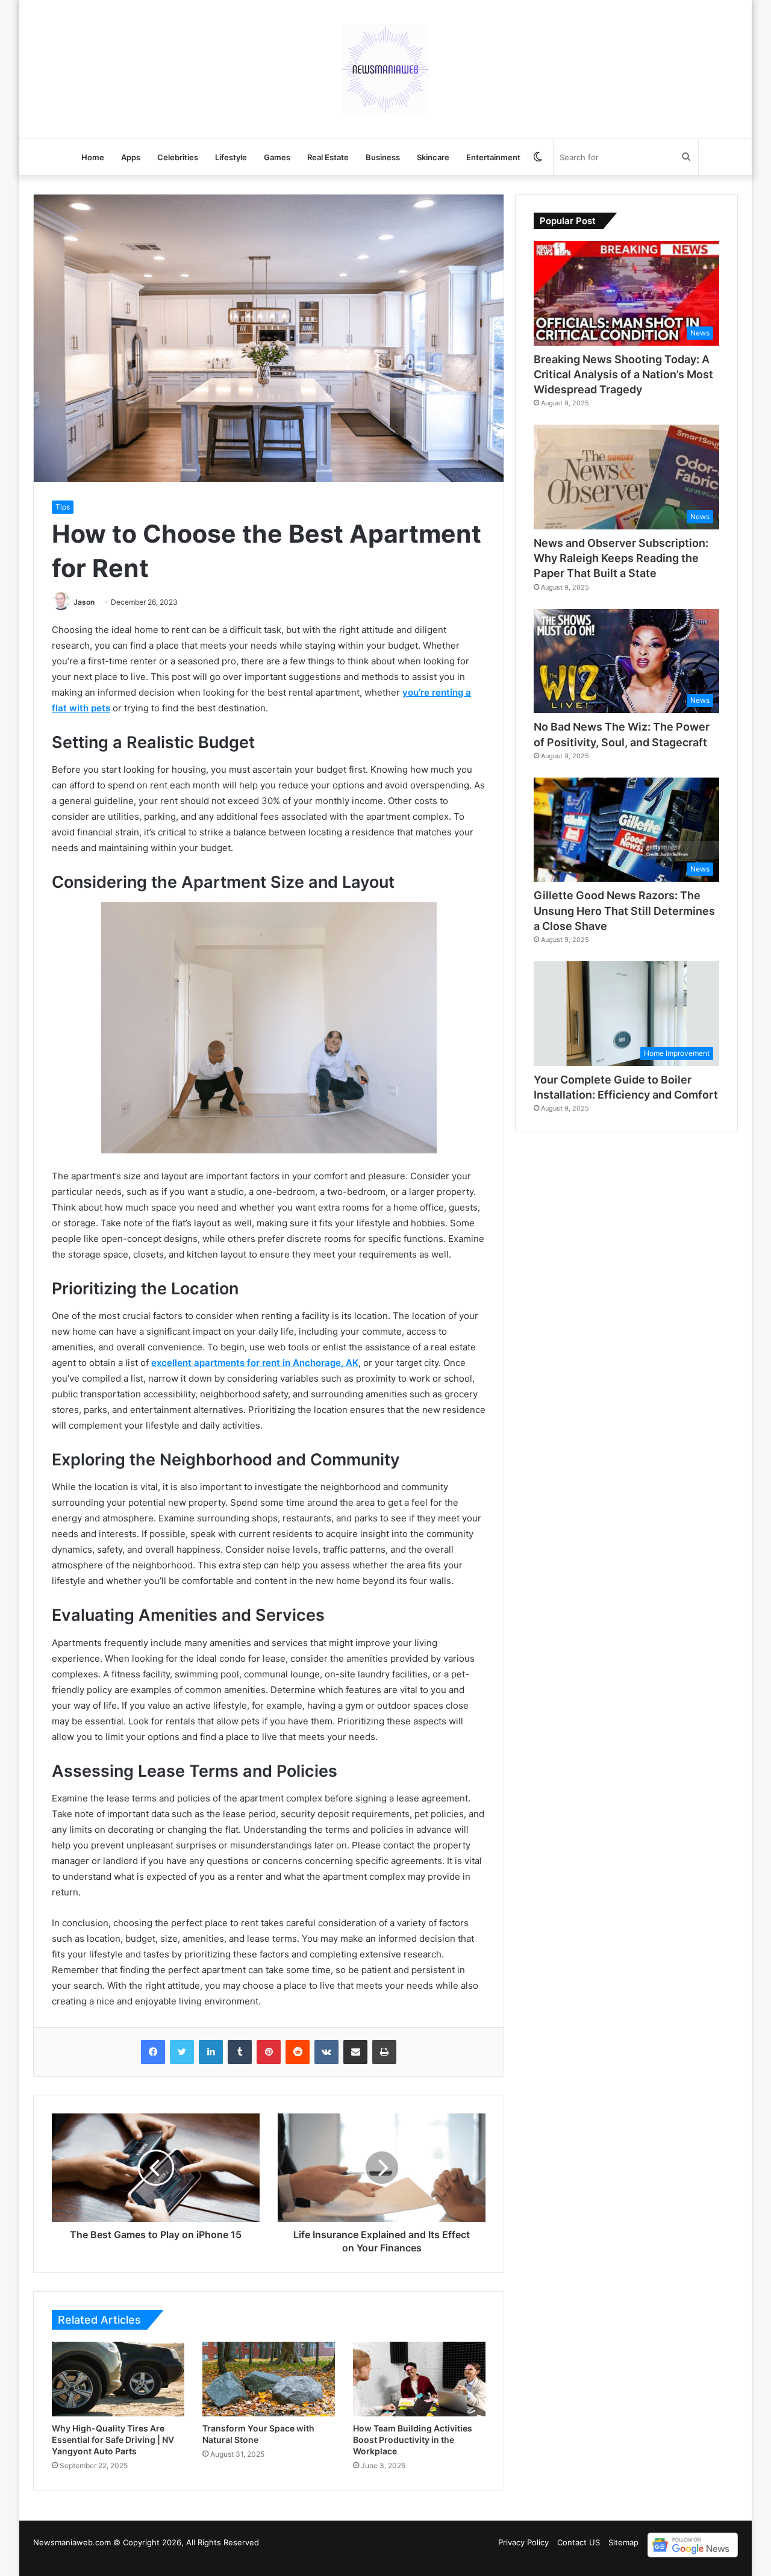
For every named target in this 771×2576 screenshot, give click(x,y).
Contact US (579, 2542)
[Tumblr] (240, 2052)
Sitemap (623, 2542)
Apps (131, 157)
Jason (84, 602)
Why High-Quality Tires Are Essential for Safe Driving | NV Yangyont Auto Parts (113, 2440)
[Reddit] (298, 2052)
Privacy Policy (523, 2542)
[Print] (384, 2052)
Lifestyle (231, 157)
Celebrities (178, 157)
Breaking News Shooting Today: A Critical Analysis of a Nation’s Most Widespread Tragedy (623, 374)
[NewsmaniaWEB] (385, 69)
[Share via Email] (355, 2052)
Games (277, 157)
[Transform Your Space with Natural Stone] (269, 2379)
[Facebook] (153, 2052)
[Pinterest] (269, 2052)
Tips (63, 507)
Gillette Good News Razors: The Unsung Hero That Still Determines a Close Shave (624, 910)
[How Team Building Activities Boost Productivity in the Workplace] (419, 2379)
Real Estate (328, 157)
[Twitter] (182, 2052)
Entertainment (493, 157)
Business (383, 157)
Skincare (433, 157)
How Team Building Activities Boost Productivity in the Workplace (413, 2440)
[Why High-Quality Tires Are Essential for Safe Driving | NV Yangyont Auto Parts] (118, 2379)
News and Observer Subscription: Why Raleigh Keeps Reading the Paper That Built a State (621, 558)
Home (93, 157)
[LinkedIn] (211, 2052)
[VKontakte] (326, 2052)
